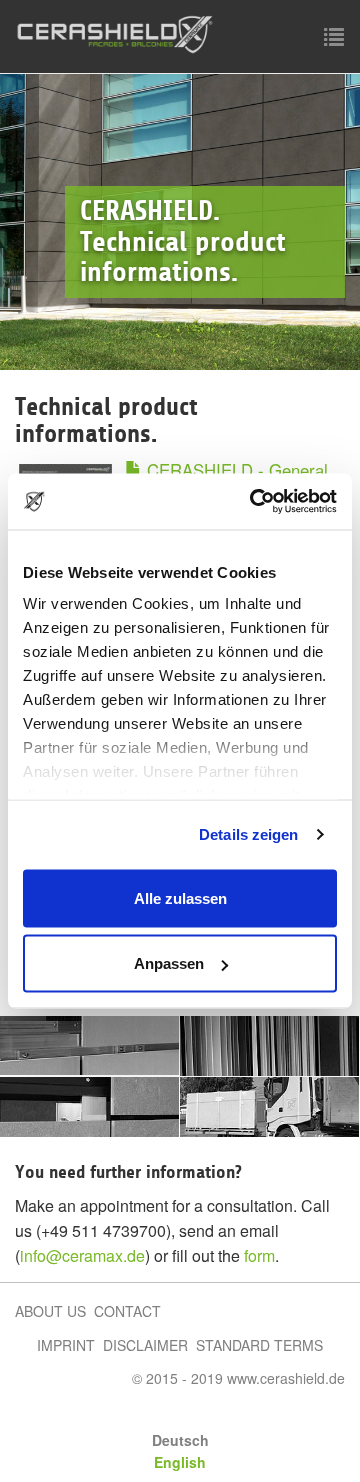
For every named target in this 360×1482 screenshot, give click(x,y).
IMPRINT (68, 1345)
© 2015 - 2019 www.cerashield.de (238, 1378)
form (259, 1255)
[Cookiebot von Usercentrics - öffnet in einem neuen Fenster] (254, 502)
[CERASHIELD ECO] (89, 1046)
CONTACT (127, 1311)
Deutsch (180, 1440)
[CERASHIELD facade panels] (269, 1046)
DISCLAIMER (145, 1345)
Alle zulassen (180, 897)
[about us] (269, 1107)
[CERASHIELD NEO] (89, 1107)
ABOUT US (50, 1311)
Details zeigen (248, 834)
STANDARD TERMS (259, 1345)
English (180, 1462)
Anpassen (169, 963)
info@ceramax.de (82, 1255)
